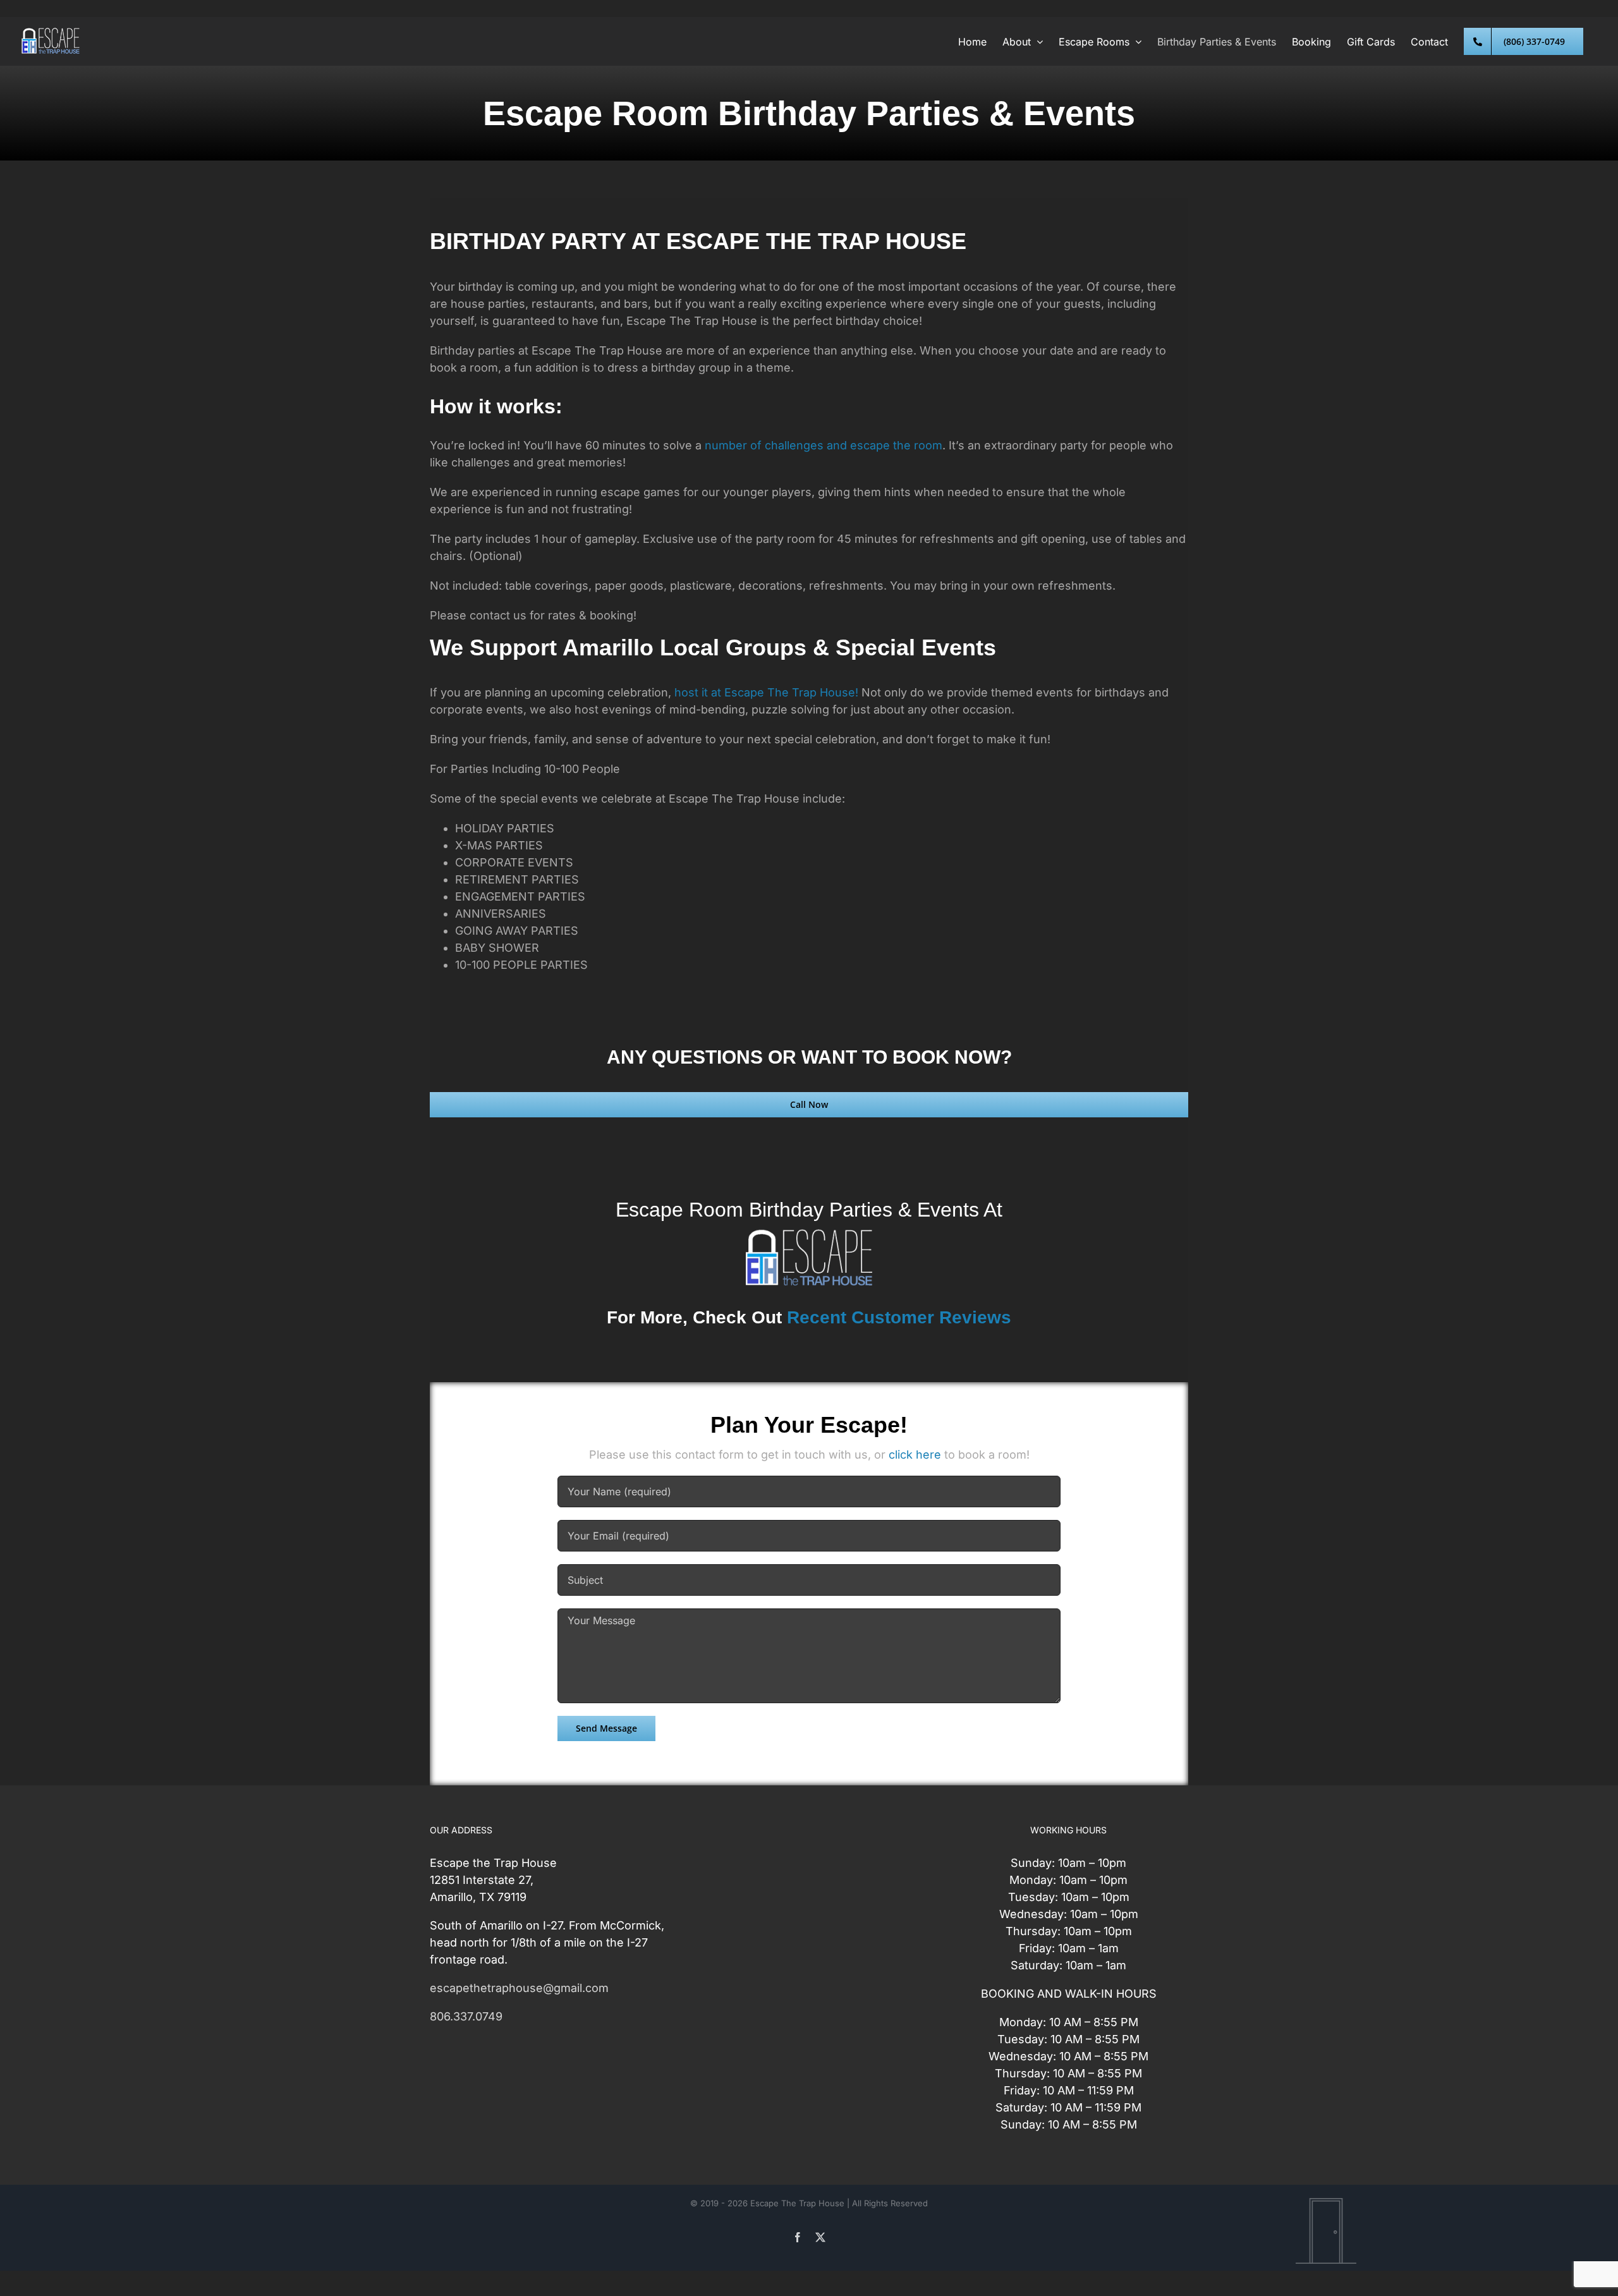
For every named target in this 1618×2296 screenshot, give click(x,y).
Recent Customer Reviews (899, 1317)
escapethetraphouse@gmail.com (519, 1988)
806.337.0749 (466, 2016)
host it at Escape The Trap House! (768, 692)
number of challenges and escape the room (824, 445)
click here (915, 1455)
